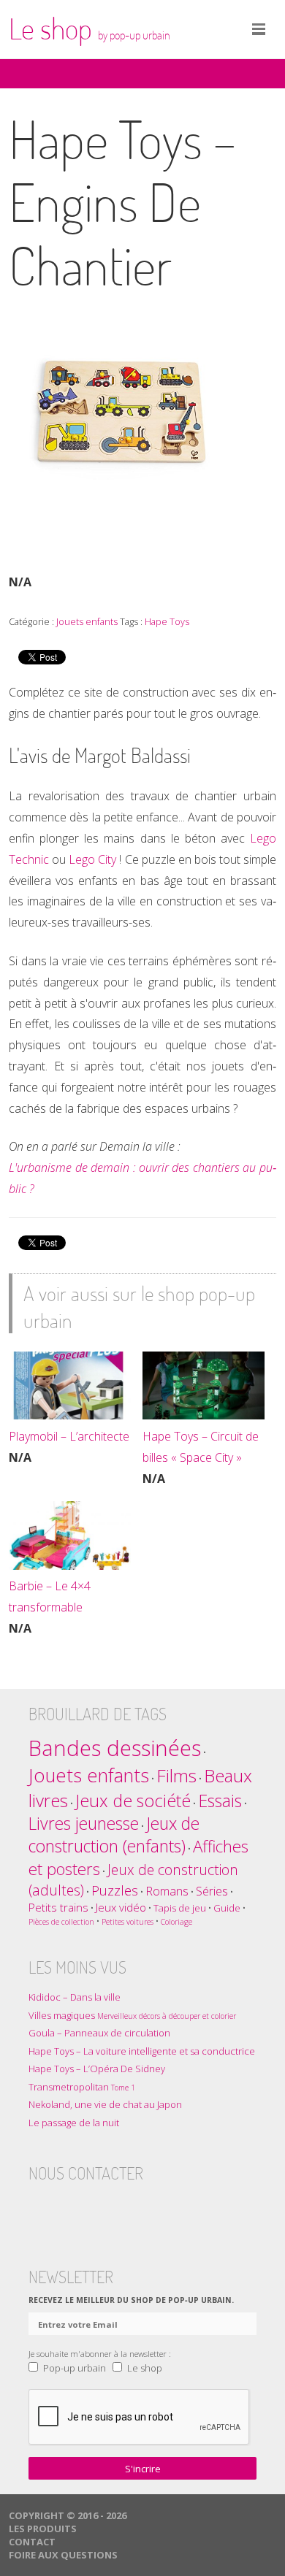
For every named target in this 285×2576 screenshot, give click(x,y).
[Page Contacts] (154, 2209)
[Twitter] (69, 2209)
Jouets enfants (87, 621)
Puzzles (115, 1890)
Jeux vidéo (121, 1907)
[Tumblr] (97, 2209)
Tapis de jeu (180, 1908)
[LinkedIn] (126, 2209)
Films (176, 1775)
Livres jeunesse (84, 1824)
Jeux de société (133, 1801)
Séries (212, 1891)
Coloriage (176, 1922)
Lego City (92, 859)
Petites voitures (128, 1922)
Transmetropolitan (82, 2087)
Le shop (90, 28)
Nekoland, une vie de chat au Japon (105, 2104)
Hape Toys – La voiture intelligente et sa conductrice (142, 2051)
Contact (32, 2542)
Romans (167, 1891)
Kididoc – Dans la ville (75, 1997)
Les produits (43, 2529)
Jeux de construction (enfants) (114, 1835)
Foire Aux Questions (63, 2555)
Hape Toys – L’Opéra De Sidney (97, 2069)
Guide (227, 1908)
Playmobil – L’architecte (69, 1436)
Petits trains (58, 1907)
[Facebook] (40, 2209)
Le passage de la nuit (74, 2123)
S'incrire (143, 2469)
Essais (220, 1801)
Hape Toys (167, 621)
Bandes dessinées (115, 1748)
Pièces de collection (61, 1922)
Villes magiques (132, 2015)
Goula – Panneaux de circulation (99, 2033)
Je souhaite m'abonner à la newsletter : (100, 2353)
